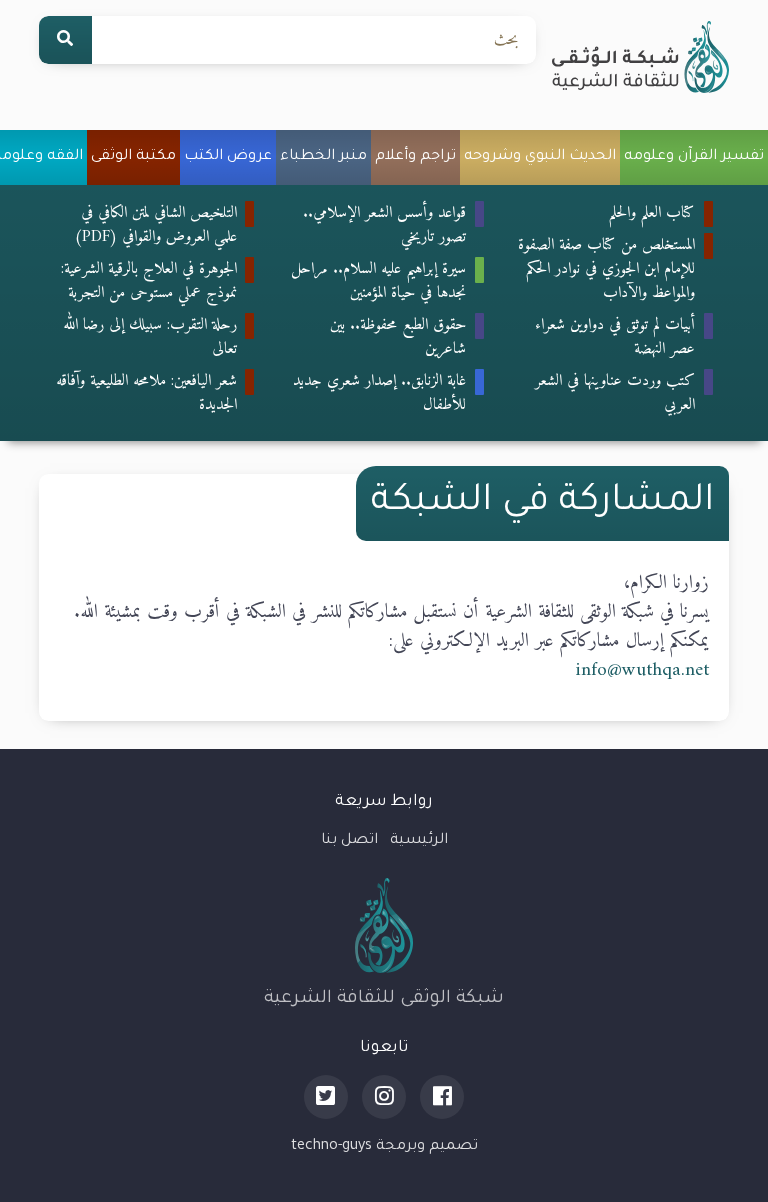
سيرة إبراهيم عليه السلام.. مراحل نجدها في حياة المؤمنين (378, 281)
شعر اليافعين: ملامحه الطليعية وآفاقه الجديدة (146, 393)
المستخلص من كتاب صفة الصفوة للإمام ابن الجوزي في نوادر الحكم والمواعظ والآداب (606, 269)
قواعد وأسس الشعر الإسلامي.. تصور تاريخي (384, 225)
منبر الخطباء (323, 157)
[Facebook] (442, 1097)
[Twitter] (326, 1097)
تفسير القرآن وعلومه (694, 157)
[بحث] (65, 40)
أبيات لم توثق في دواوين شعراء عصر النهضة (615, 337)
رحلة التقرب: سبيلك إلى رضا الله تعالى (150, 337)
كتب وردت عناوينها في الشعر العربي (615, 393)
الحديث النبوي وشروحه (540, 157)
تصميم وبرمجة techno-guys (384, 1147)
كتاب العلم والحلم (652, 213)
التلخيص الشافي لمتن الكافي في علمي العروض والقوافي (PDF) (155, 225)
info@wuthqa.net (642, 670)
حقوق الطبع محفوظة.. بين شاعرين (398, 337)
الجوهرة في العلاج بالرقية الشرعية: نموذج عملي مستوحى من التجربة (149, 281)
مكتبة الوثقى (133, 157)
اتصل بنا (349, 841)
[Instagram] (384, 1097)
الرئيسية (419, 841)
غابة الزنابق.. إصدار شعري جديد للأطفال (379, 393)
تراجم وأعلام (415, 157)
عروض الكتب (228, 157)
